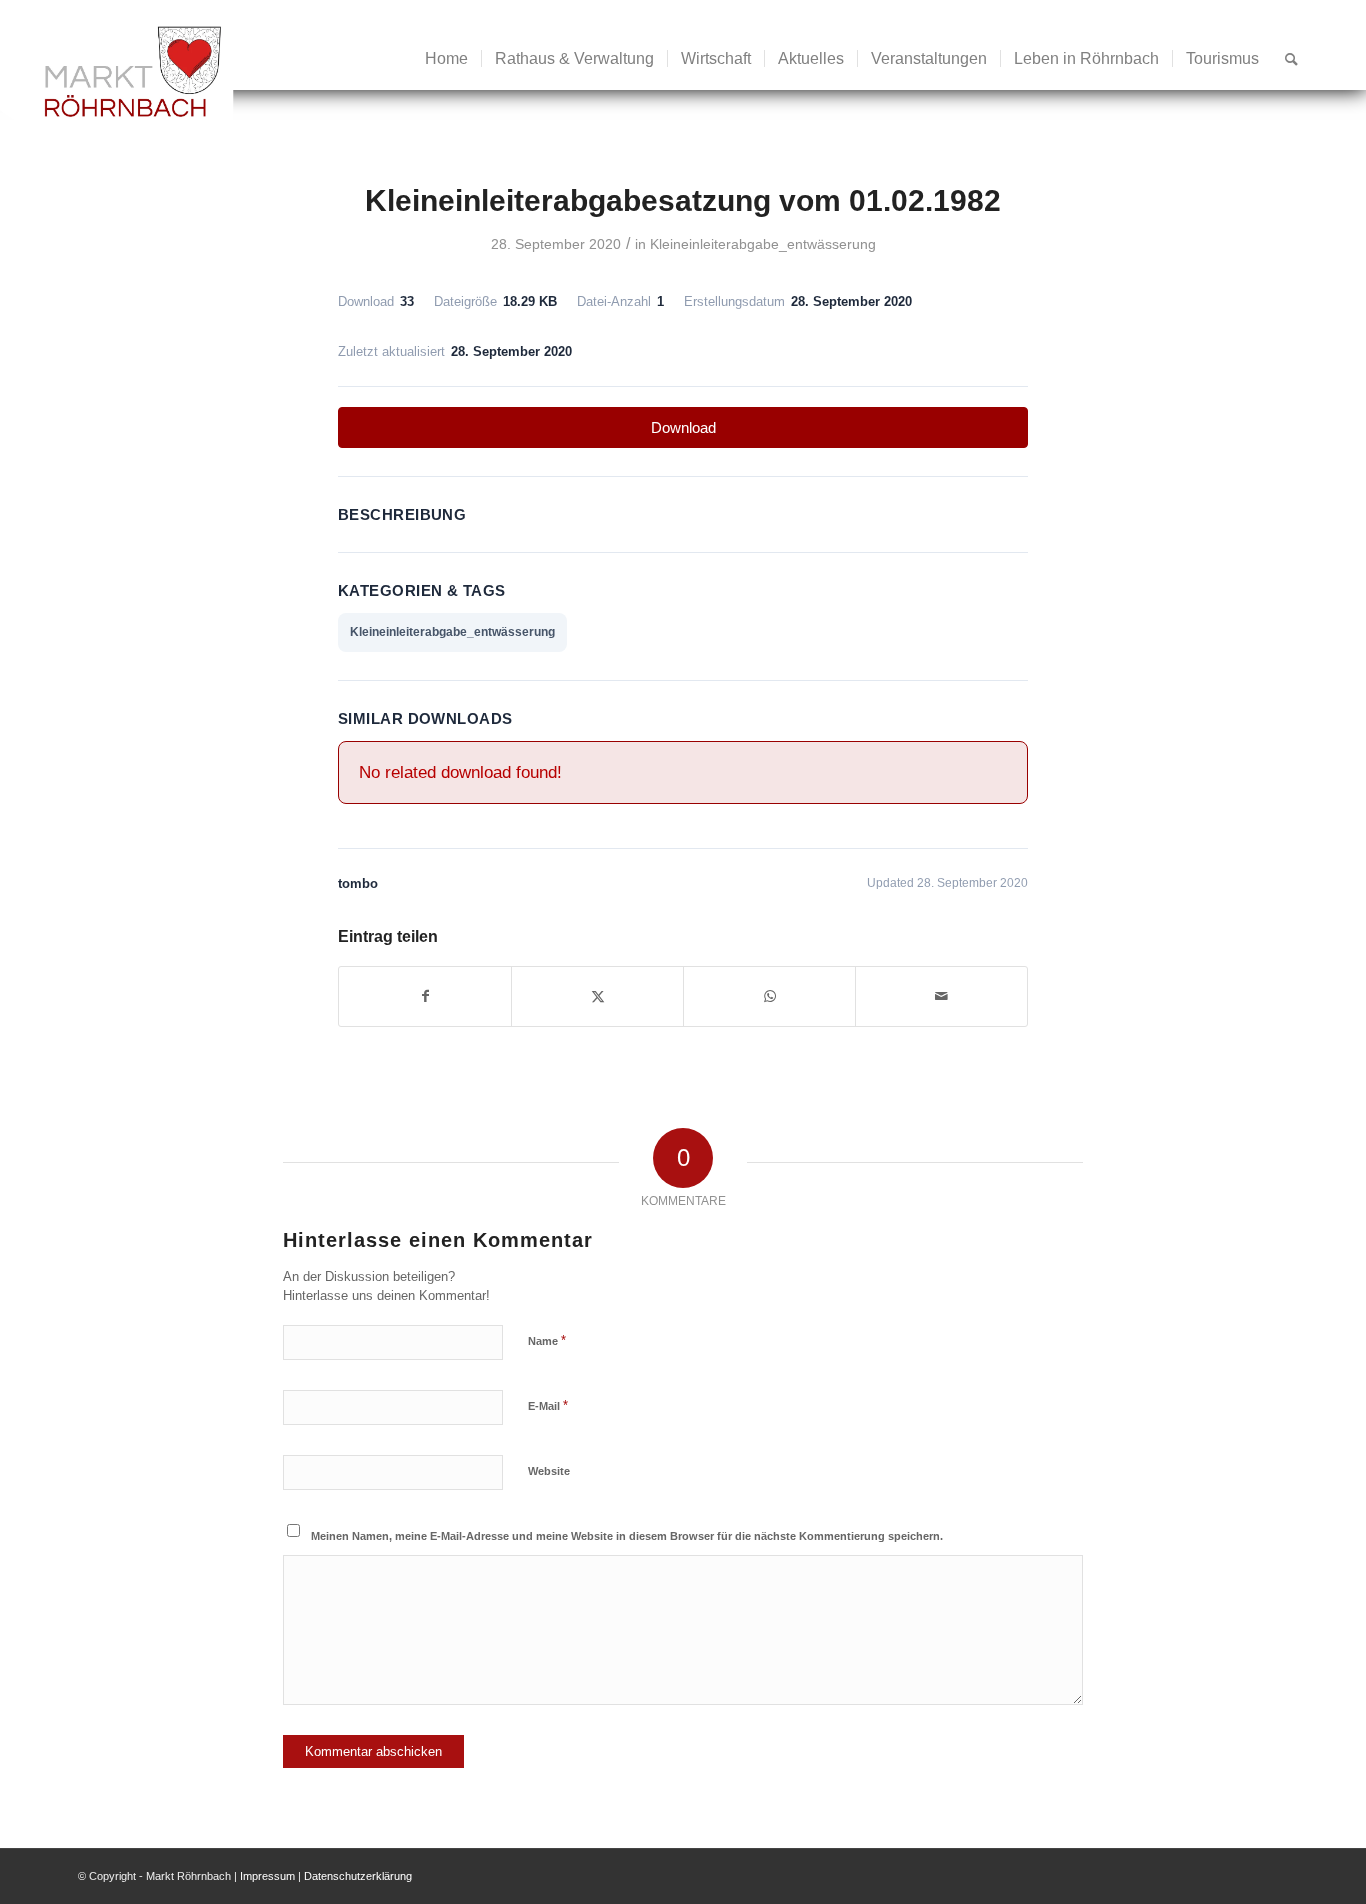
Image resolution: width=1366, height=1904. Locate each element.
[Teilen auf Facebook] (425, 996)
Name (547, 1340)
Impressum (267, 1876)
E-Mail (548, 1405)
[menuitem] (446, 59)
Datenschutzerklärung (358, 1876)
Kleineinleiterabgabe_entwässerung (763, 244)
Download (683, 427)
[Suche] (1291, 59)
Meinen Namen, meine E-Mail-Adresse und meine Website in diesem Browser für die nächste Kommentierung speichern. (627, 1536)
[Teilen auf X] (597, 996)
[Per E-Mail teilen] (941, 996)
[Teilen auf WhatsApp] (769, 996)
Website (549, 1471)
